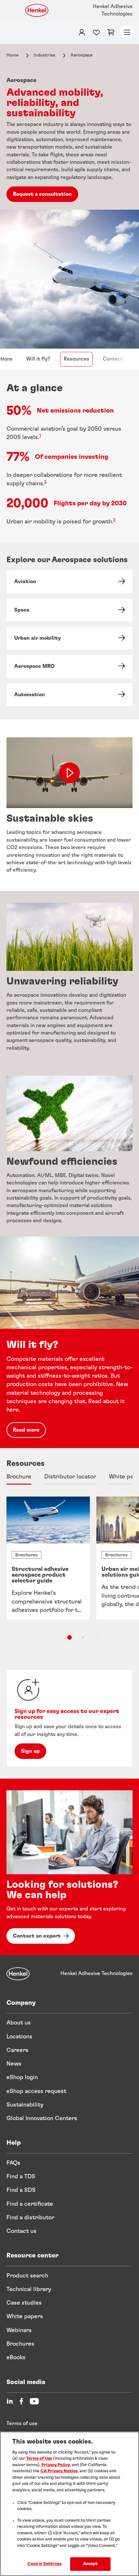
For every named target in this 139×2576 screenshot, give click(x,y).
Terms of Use (39, 2459)
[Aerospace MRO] (69, 666)
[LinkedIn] (10, 2401)
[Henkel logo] (37, 10)
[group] (69, 1569)
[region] (69, 2504)
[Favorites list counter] (96, 32)
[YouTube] (34, 2401)
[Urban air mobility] (69, 638)
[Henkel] (18, 1974)
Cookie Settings (44, 2564)
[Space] (69, 610)
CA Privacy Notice (59, 2471)
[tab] (19, 1477)
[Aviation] (69, 582)
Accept (91, 2564)
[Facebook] (21, 2401)
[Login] (82, 32)
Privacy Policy (56, 2465)
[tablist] (69, 1637)
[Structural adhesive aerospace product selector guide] (48, 1558)
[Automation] (69, 695)
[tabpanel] (69, 1575)
